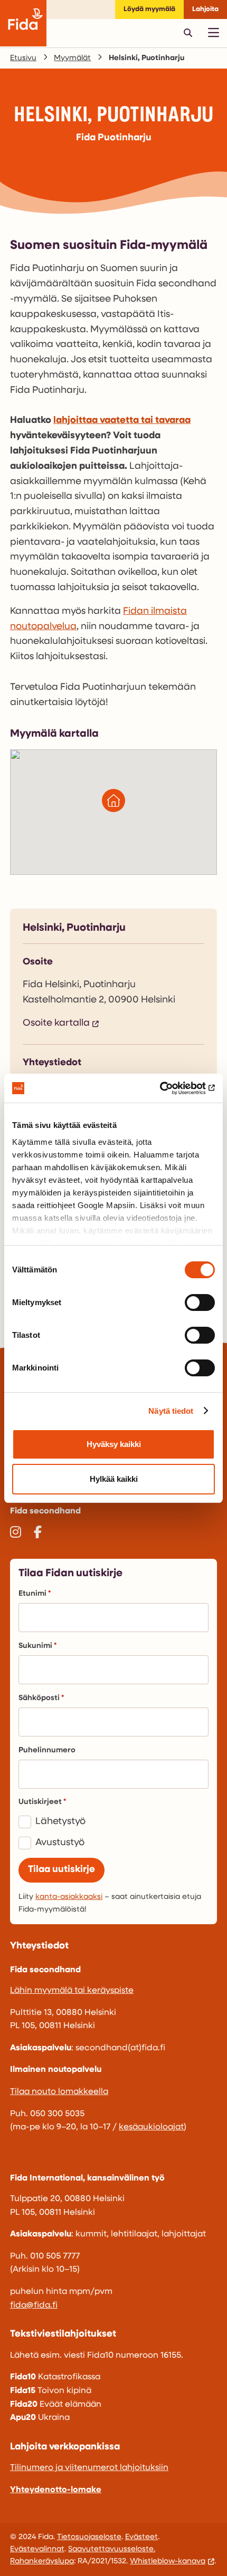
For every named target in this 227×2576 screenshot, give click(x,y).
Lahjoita (205, 9)
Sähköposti (39, 1698)
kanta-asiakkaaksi (69, 1897)
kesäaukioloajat (151, 2127)
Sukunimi (35, 1646)
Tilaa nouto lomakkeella (59, 2092)
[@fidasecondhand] (16, 1534)
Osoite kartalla (56, 1024)
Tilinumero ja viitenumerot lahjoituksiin (89, 2468)
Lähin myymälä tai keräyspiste (72, 1991)
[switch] (200, 1303)
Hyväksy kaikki (114, 1444)
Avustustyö (60, 1843)
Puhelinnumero (47, 1750)
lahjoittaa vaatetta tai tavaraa (122, 421)
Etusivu (23, 58)
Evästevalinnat (37, 2549)
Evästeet (141, 2537)
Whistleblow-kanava (168, 2561)
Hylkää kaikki (114, 1479)
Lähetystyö (60, 1822)
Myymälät (72, 58)
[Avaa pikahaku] (188, 33)
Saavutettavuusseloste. (112, 2549)
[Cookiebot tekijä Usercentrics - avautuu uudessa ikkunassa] (169, 1088)
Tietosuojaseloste (89, 2537)
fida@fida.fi (34, 2305)
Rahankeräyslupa (42, 2561)
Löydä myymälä (149, 9)
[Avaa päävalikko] (213, 33)
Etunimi (32, 1594)
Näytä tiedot (171, 1411)
